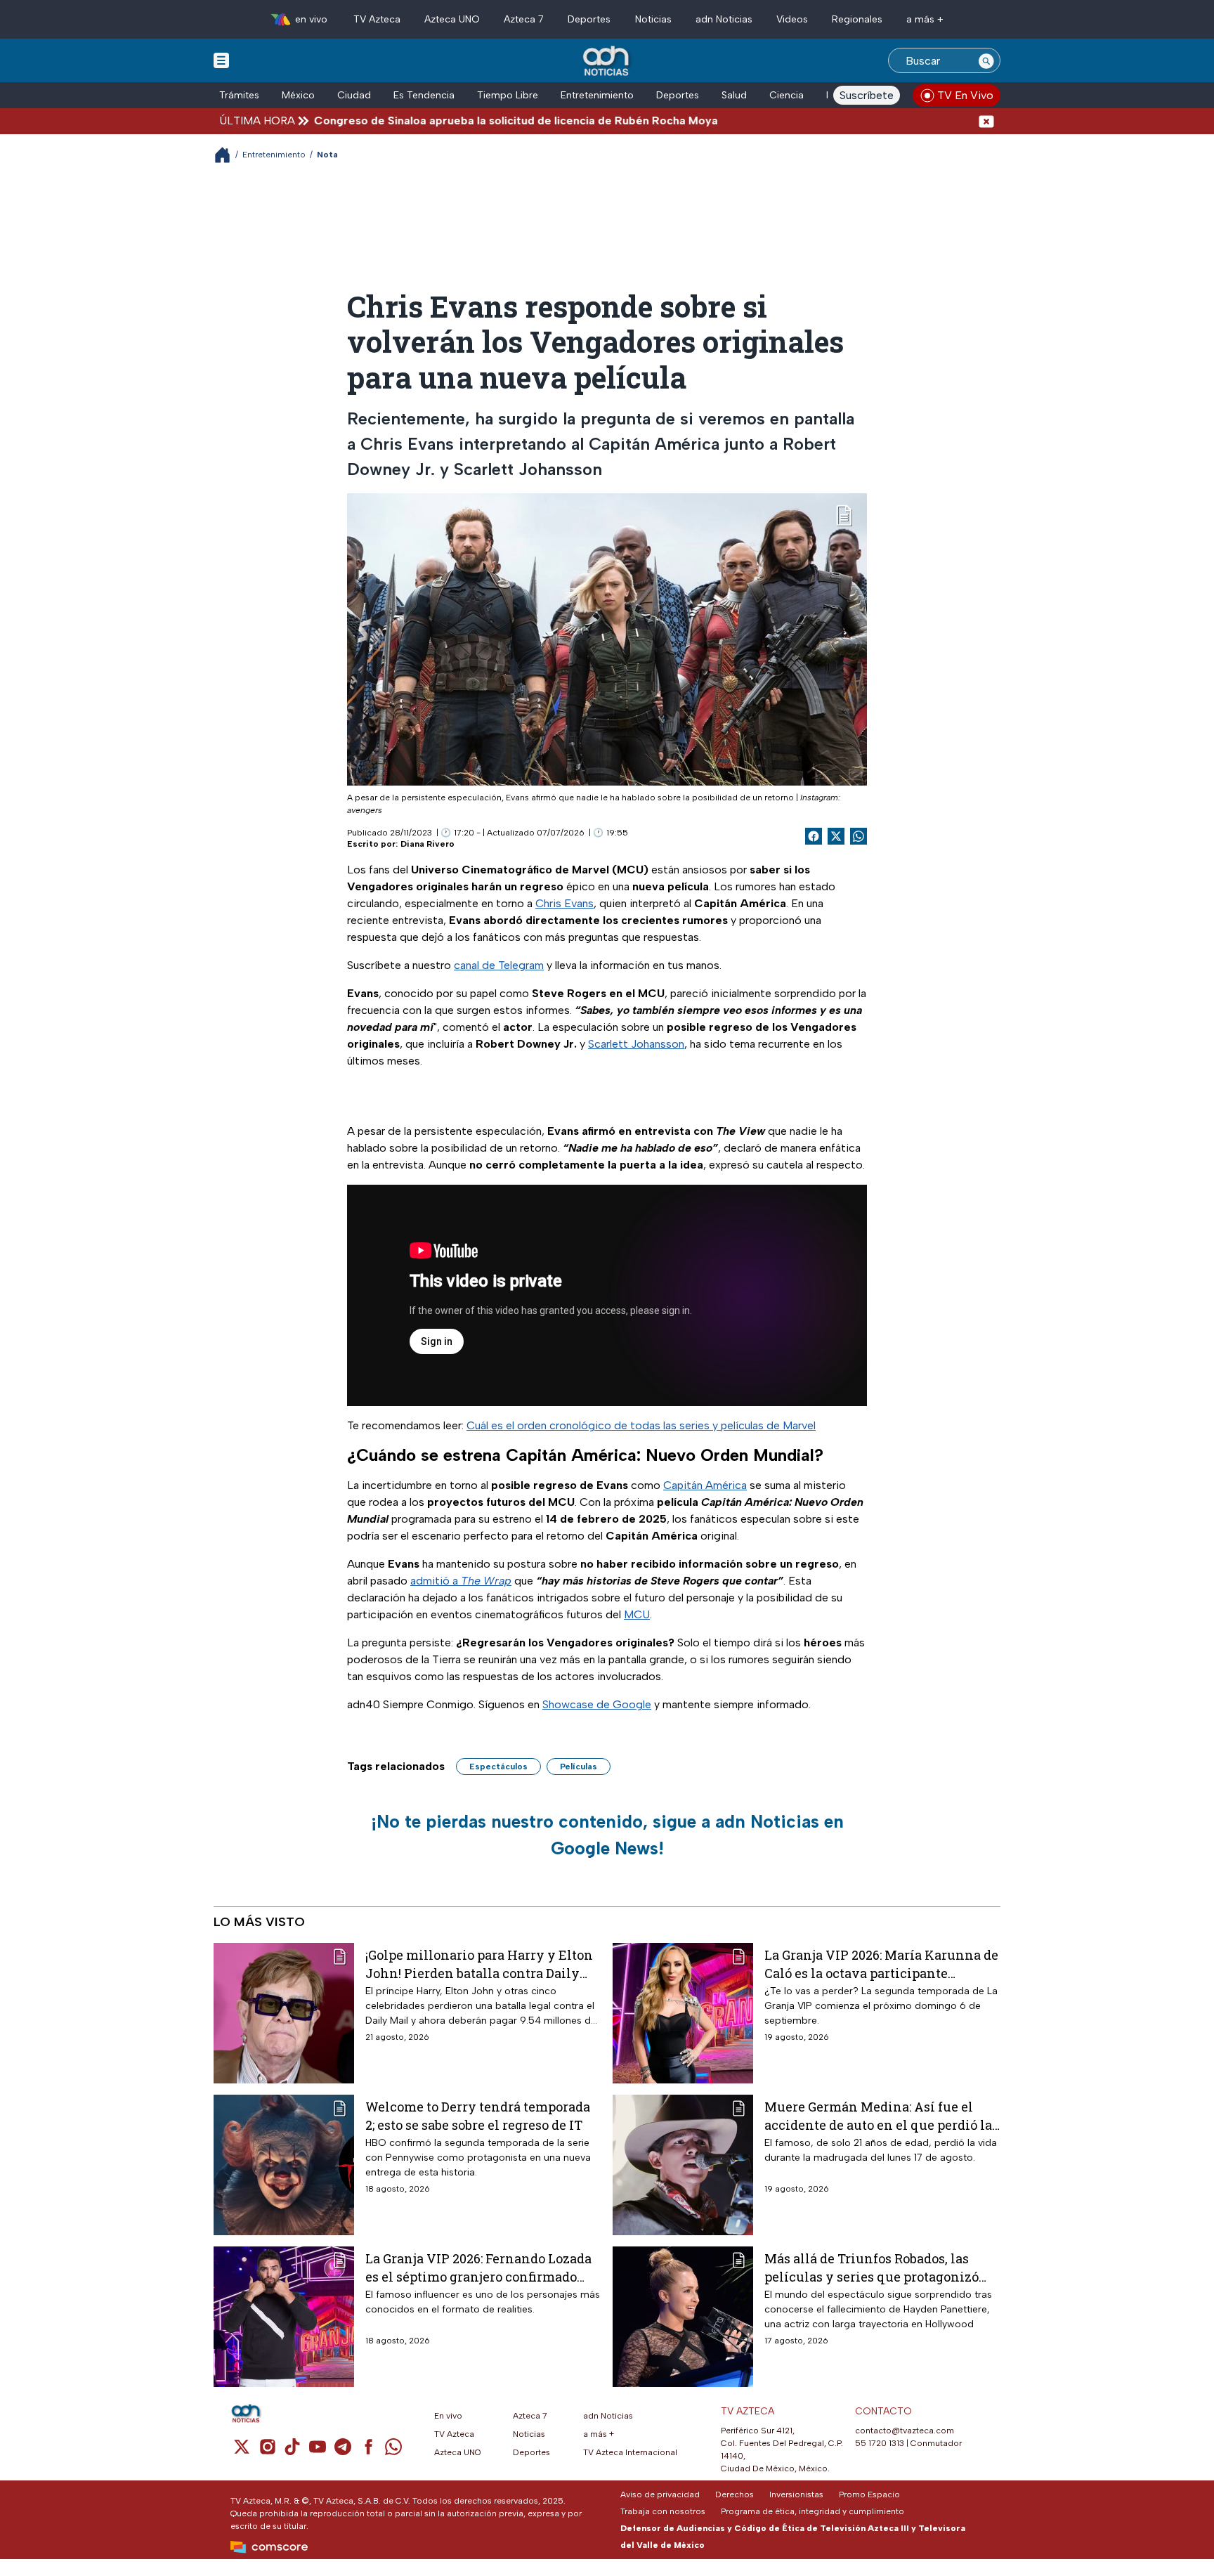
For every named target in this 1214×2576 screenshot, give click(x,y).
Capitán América (705, 1485)
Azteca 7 (524, 19)
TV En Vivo (965, 95)
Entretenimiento (597, 95)
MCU (637, 1614)
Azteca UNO (452, 19)
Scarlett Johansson (636, 1044)
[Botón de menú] (221, 60)
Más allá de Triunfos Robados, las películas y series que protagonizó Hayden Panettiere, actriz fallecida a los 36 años (879, 2267)
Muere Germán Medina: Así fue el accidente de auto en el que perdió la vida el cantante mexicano (878, 2115)
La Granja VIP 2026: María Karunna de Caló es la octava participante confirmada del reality (881, 1964)
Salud (734, 95)
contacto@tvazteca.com (905, 2431)
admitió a (461, 1581)
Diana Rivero (427, 844)
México (298, 95)
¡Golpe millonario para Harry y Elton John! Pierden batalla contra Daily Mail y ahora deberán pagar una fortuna (479, 1964)
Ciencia (787, 95)
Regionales (857, 19)
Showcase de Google (597, 1704)
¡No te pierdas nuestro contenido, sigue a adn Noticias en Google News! (607, 1835)
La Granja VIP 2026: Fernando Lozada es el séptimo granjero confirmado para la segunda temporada (478, 2267)
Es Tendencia (424, 95)
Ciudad (354, 95)
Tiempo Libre (508, 95)
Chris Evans (564, 903)
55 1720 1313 (880, 2443)
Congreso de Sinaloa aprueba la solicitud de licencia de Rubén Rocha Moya (439, 121)
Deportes (589, 19)
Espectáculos (498, 1767)
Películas (579, 1767)
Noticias (653, 19)
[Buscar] (986, 60)
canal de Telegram (499, 965)
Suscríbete (867, 95)
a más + (925, 19)
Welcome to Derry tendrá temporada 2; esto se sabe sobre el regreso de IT (478, 2115)
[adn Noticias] (607, 61)
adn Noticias (724, 19)
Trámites (239, 95)
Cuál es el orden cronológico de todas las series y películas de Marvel (641, 1425)
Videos (792, 19)
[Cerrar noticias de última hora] (986, 121)
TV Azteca (377, 19)
